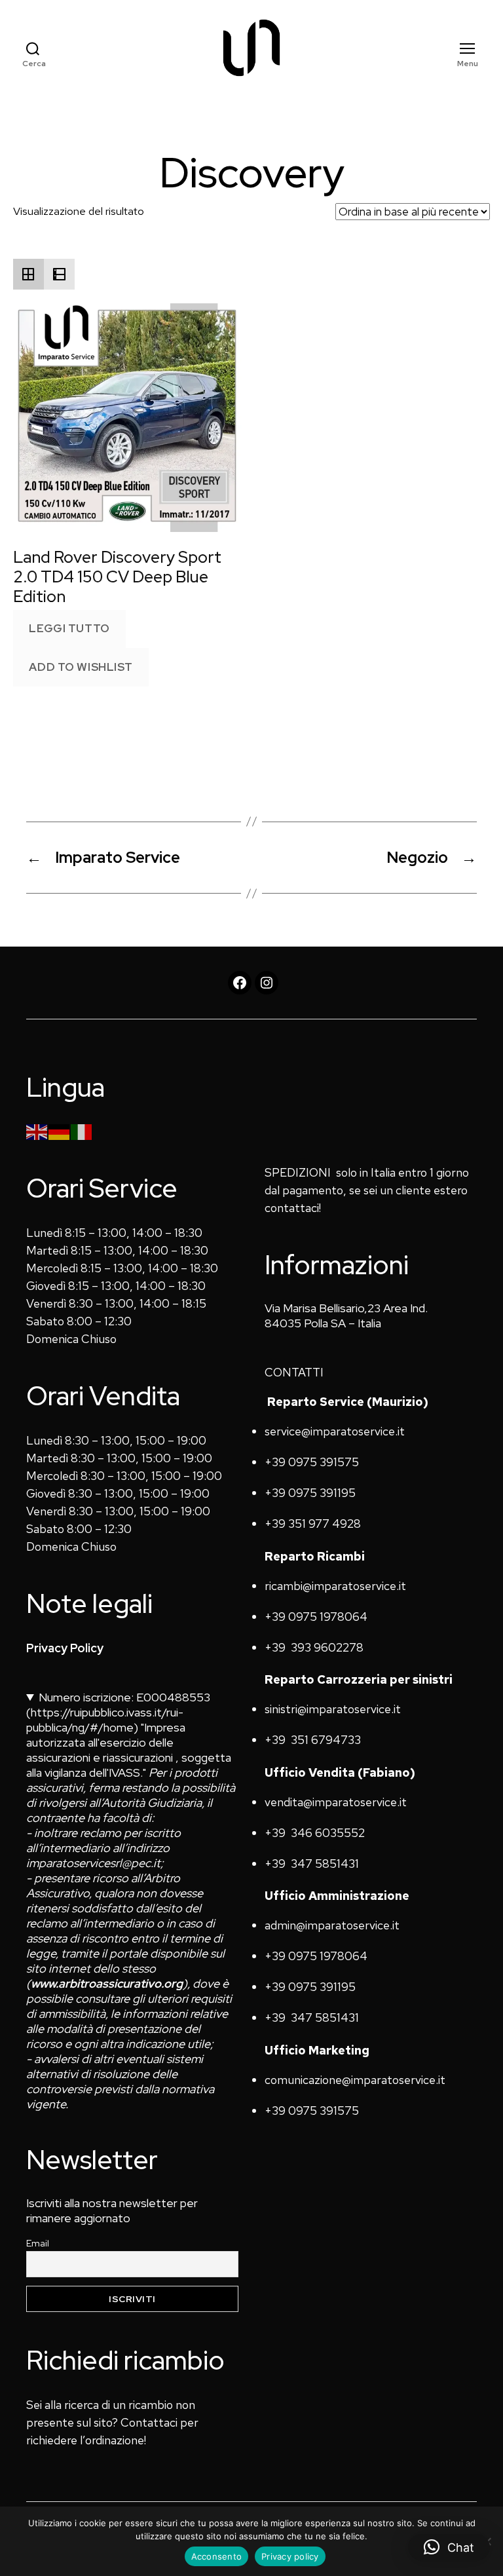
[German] (60, 1130)
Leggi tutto (69, 628)
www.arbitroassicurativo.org (107, 1983)
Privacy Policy (65, 1648)
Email (38, 2243)
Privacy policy (290, 2556)
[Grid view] (28, 274)
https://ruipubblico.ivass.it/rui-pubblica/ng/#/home (105, 1720)
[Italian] (82, 1130)
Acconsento (217, 2556)
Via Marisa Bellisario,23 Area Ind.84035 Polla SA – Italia (346, 1316)
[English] (37, 1130)
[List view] (59, 274)
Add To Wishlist (81, 667)
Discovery (252, 173)
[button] (449, 2547)
